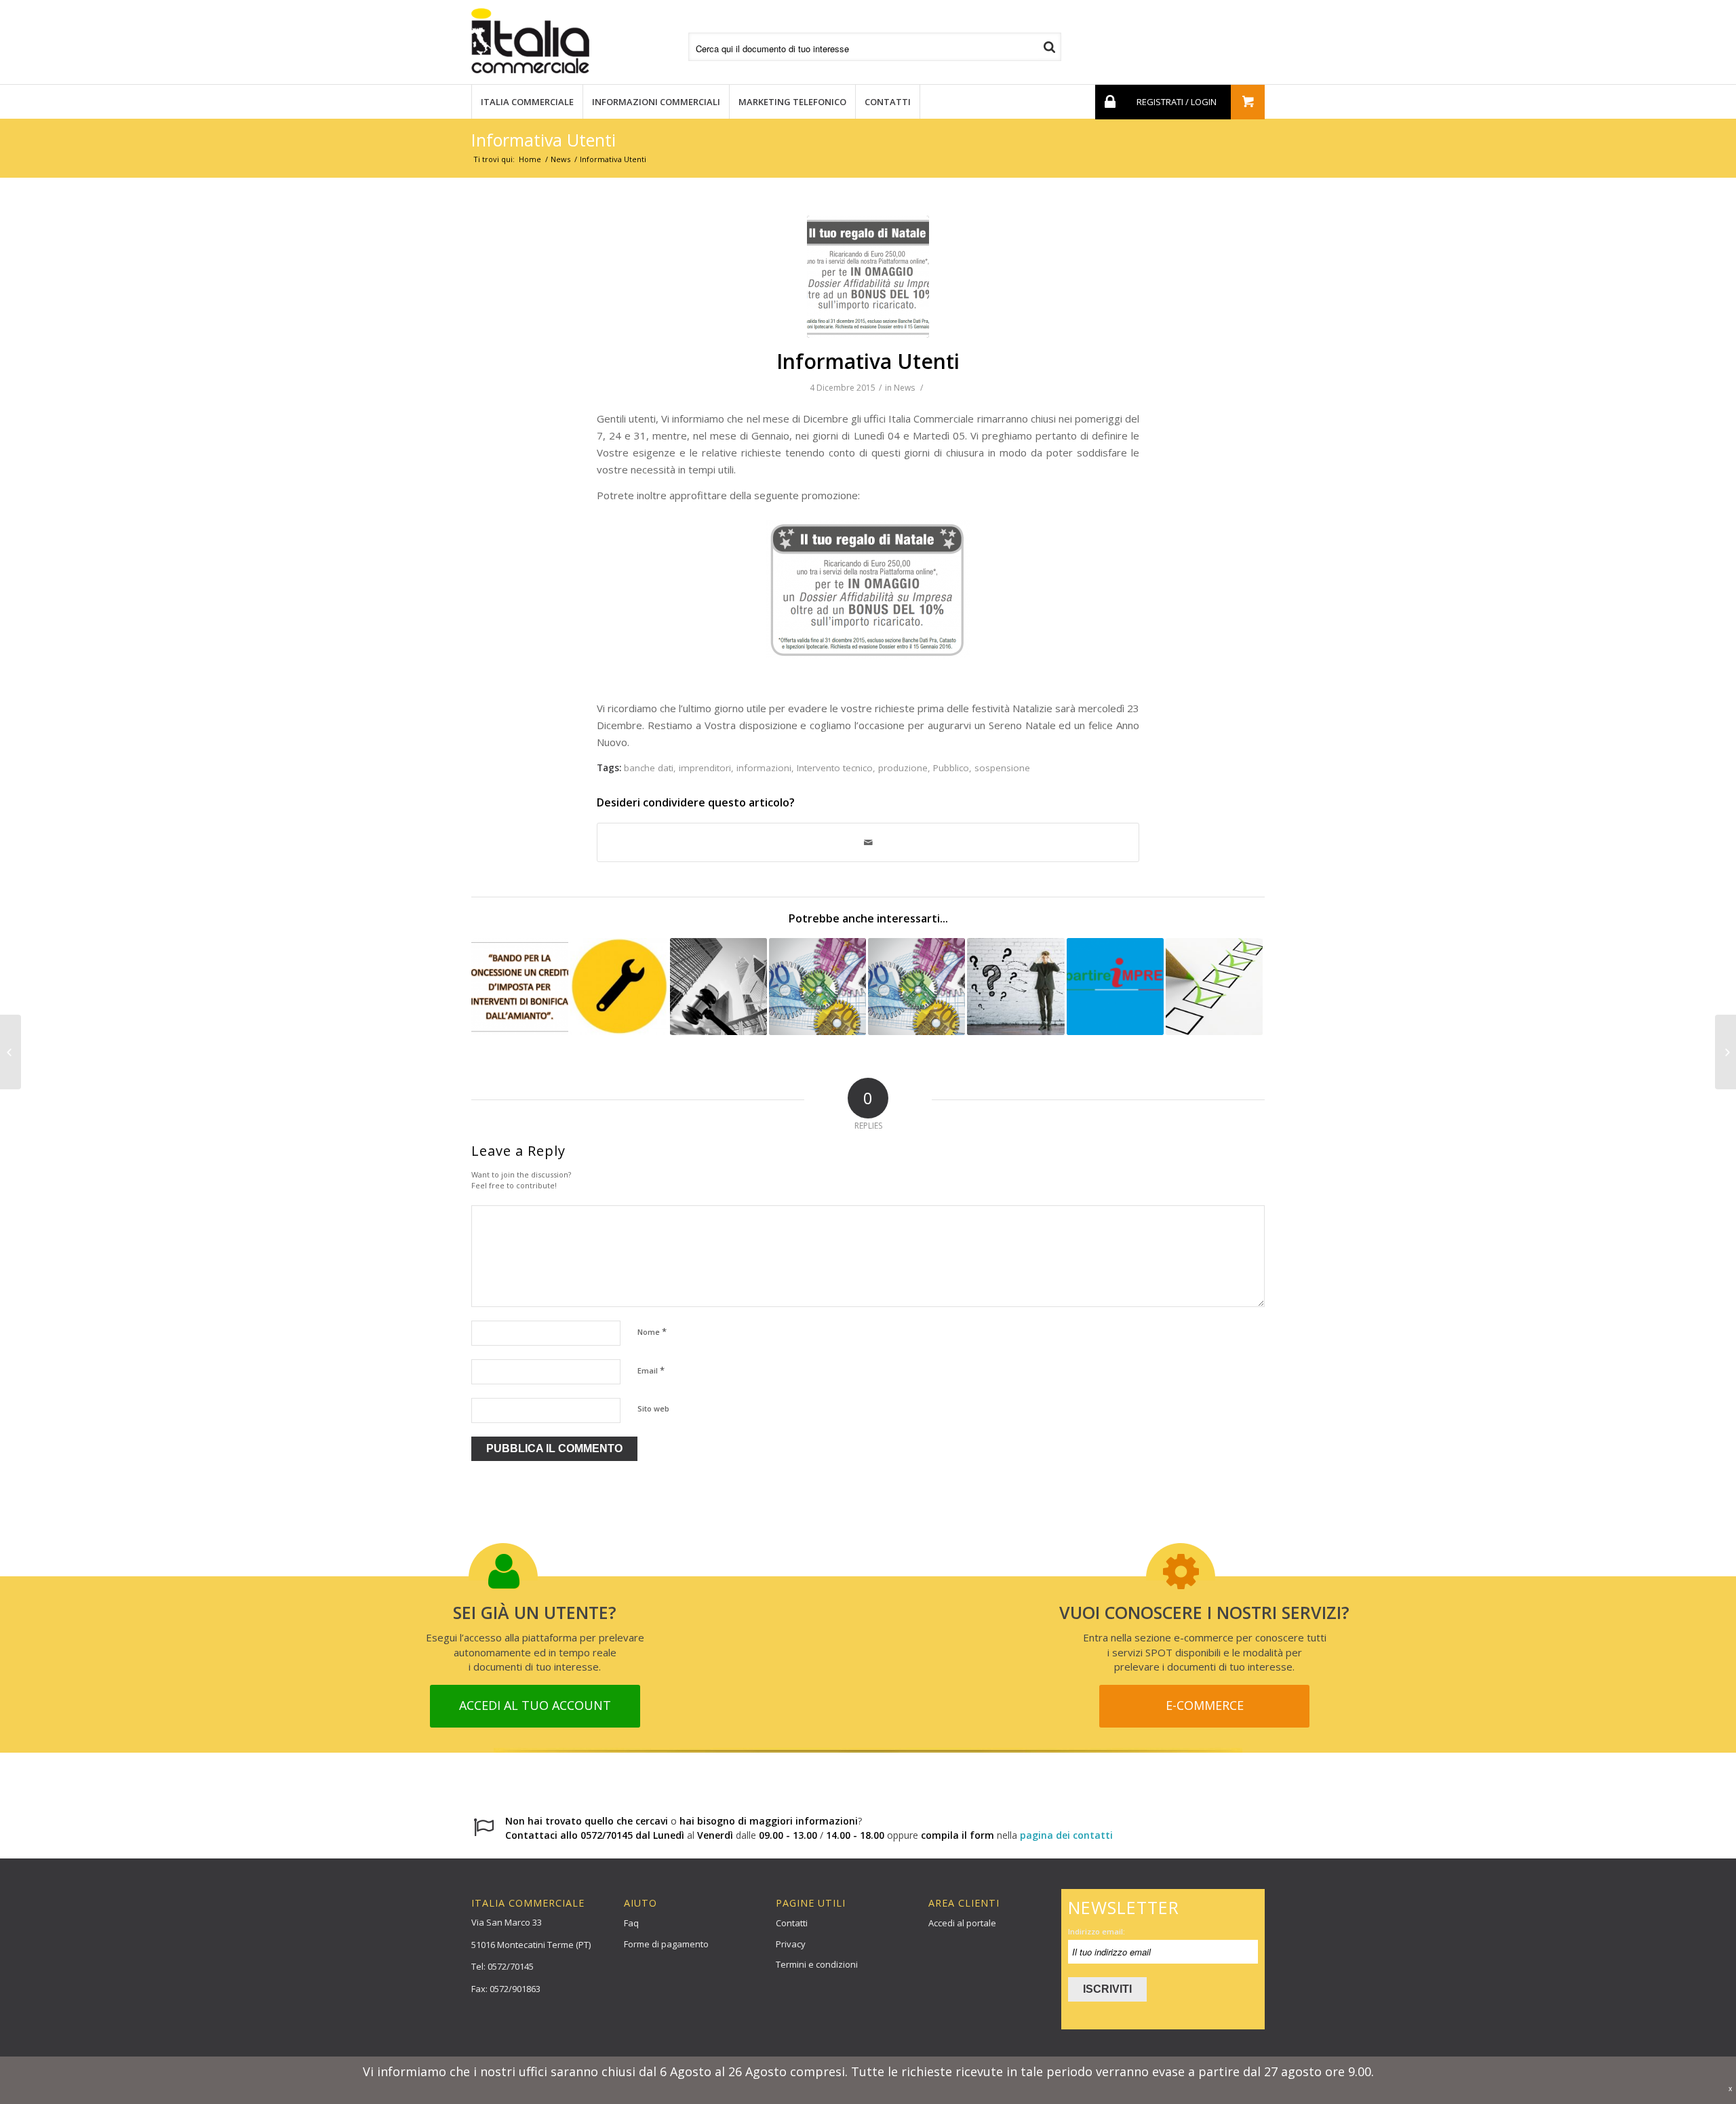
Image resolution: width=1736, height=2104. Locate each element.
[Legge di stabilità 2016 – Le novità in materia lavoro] (1725, 1052)
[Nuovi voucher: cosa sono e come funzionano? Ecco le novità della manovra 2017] (817, 987)
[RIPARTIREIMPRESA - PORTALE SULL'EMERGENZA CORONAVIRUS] (1115, 987)
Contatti (792, 1923)
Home (530, 159)
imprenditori (705, 768)
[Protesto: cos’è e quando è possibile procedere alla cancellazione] (916, 987)
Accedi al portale (962, 1923)
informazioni (764, 768)
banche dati (649, 768)
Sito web (653, 1408)
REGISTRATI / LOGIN (1177, 102)
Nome (652, 1331)
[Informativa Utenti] (868, 277)
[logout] (1109, 102)
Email (651, 1370)
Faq (631, 1923)
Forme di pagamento (666, 1944)
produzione (903, 768)
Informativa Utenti (544, 140)
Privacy (791, 1944)
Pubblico (951, 768)
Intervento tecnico (835, 768)
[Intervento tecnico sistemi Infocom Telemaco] (619, 987)
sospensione (1002, 768)
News (560, 159)
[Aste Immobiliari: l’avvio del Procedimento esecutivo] (718, 987)
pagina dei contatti (1066, 1835)
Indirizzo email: (1097, 1931)
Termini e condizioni (817, 1964)
